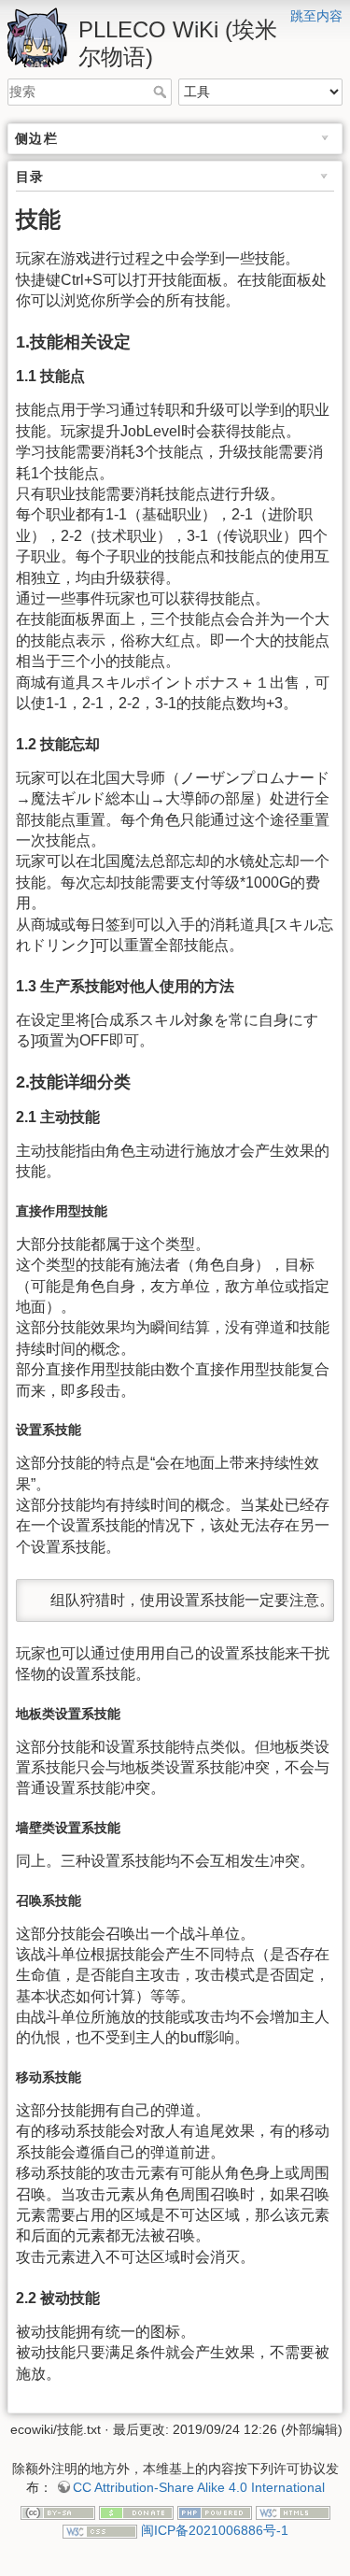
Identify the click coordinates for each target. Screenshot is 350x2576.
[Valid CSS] (100, 2530)
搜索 (162, 92)
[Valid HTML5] (293, 2512)
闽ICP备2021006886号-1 (215, 2530)
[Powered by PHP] (215, 2512)
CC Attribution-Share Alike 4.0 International (199, 2487)
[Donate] (136, 2512)
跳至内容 (316, 16)
